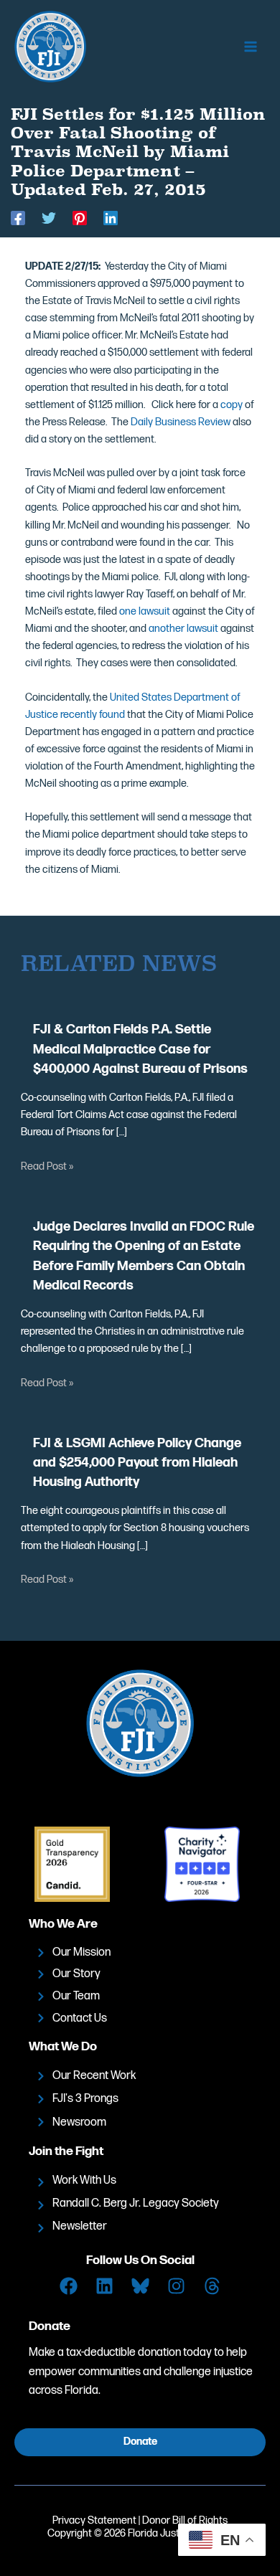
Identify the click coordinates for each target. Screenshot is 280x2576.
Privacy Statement (94, 2520)
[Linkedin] (111, 218)
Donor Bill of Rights (185, 2520)
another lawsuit (183, 629)
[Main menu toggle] (251, 47)
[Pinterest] (80, 218)
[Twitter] (49, 218)
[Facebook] (18, 218)
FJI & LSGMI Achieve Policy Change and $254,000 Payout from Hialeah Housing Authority (137, 1463)
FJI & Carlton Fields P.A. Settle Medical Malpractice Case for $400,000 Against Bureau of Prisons (140, 1049)
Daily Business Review (181, 422)
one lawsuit (145, 611)
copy (233, 405)
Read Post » (47, 1166)
